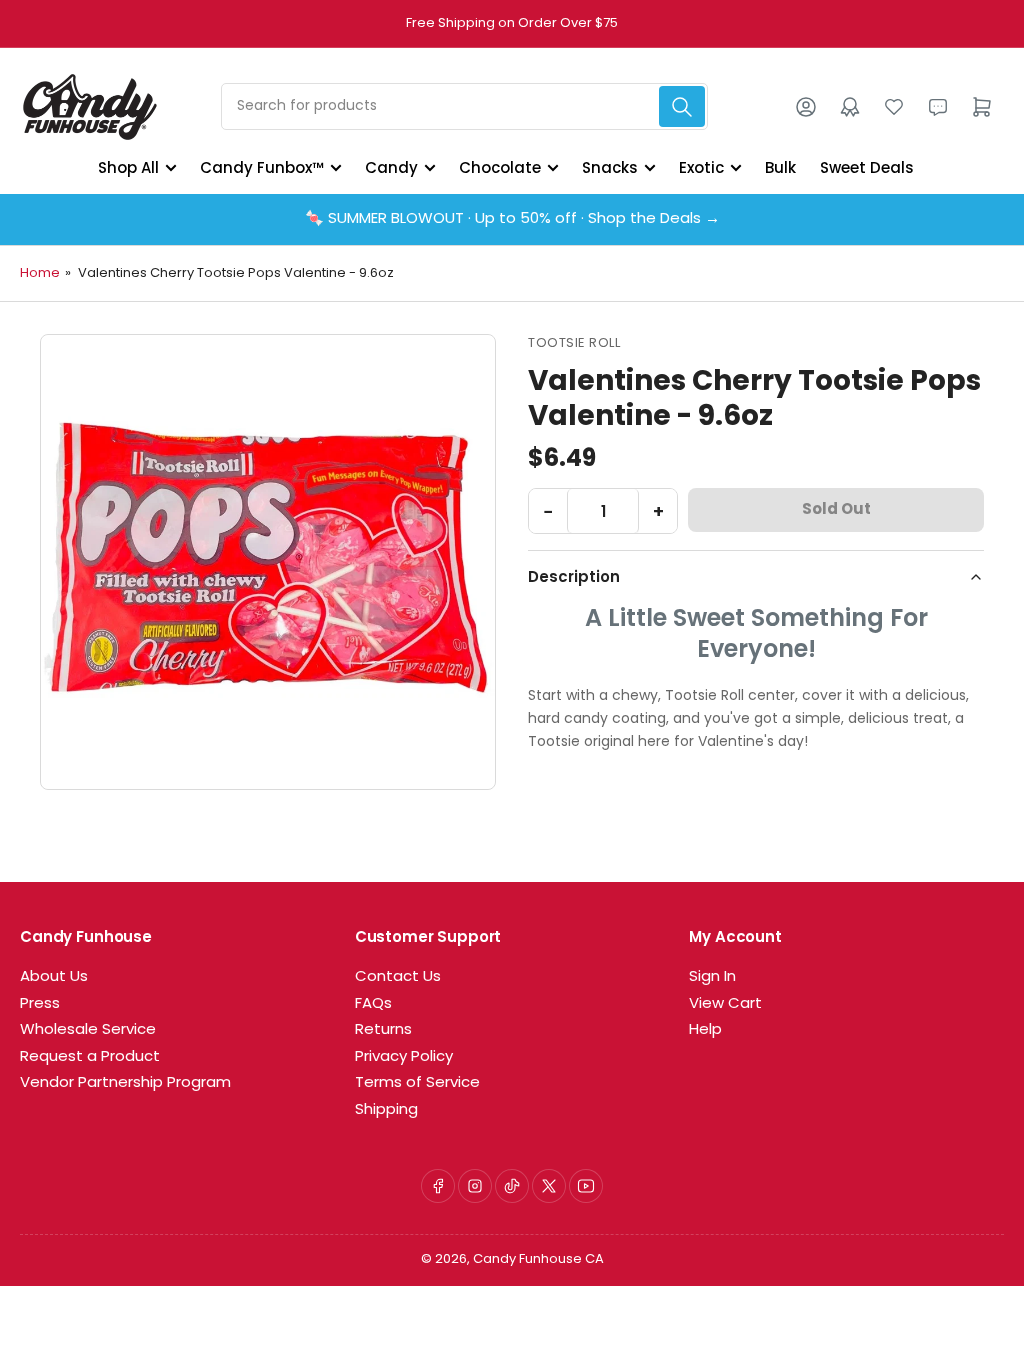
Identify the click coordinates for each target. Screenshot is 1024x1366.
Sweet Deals (867, 167)
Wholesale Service (88, 1030)
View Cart (725, 1004)
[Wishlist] (894, 107)
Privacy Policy (404, 1057)
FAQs (373, 1004)
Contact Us (398, 977)
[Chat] (938, 107)
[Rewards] (850, 107)
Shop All (128, 167)
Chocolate (500, 167)
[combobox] (464, 106)
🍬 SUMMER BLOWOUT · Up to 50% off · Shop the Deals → (512, 219)
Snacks (610, 167)
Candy (391, 167)
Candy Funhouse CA (538, 1259)
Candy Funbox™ (262, 167)
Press (40, 1004)
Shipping (386, 1110)
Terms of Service (417, 1083)
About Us (54, 977)
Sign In (712, 977)
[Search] (682, 106)
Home (40, 273)
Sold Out (836, 510)
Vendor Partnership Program (125, 1083)
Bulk (780, 167)
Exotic (701, 167)
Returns (383, 1030)
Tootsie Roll (574, 343)
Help (705, 1030)
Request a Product (90, 1057)
